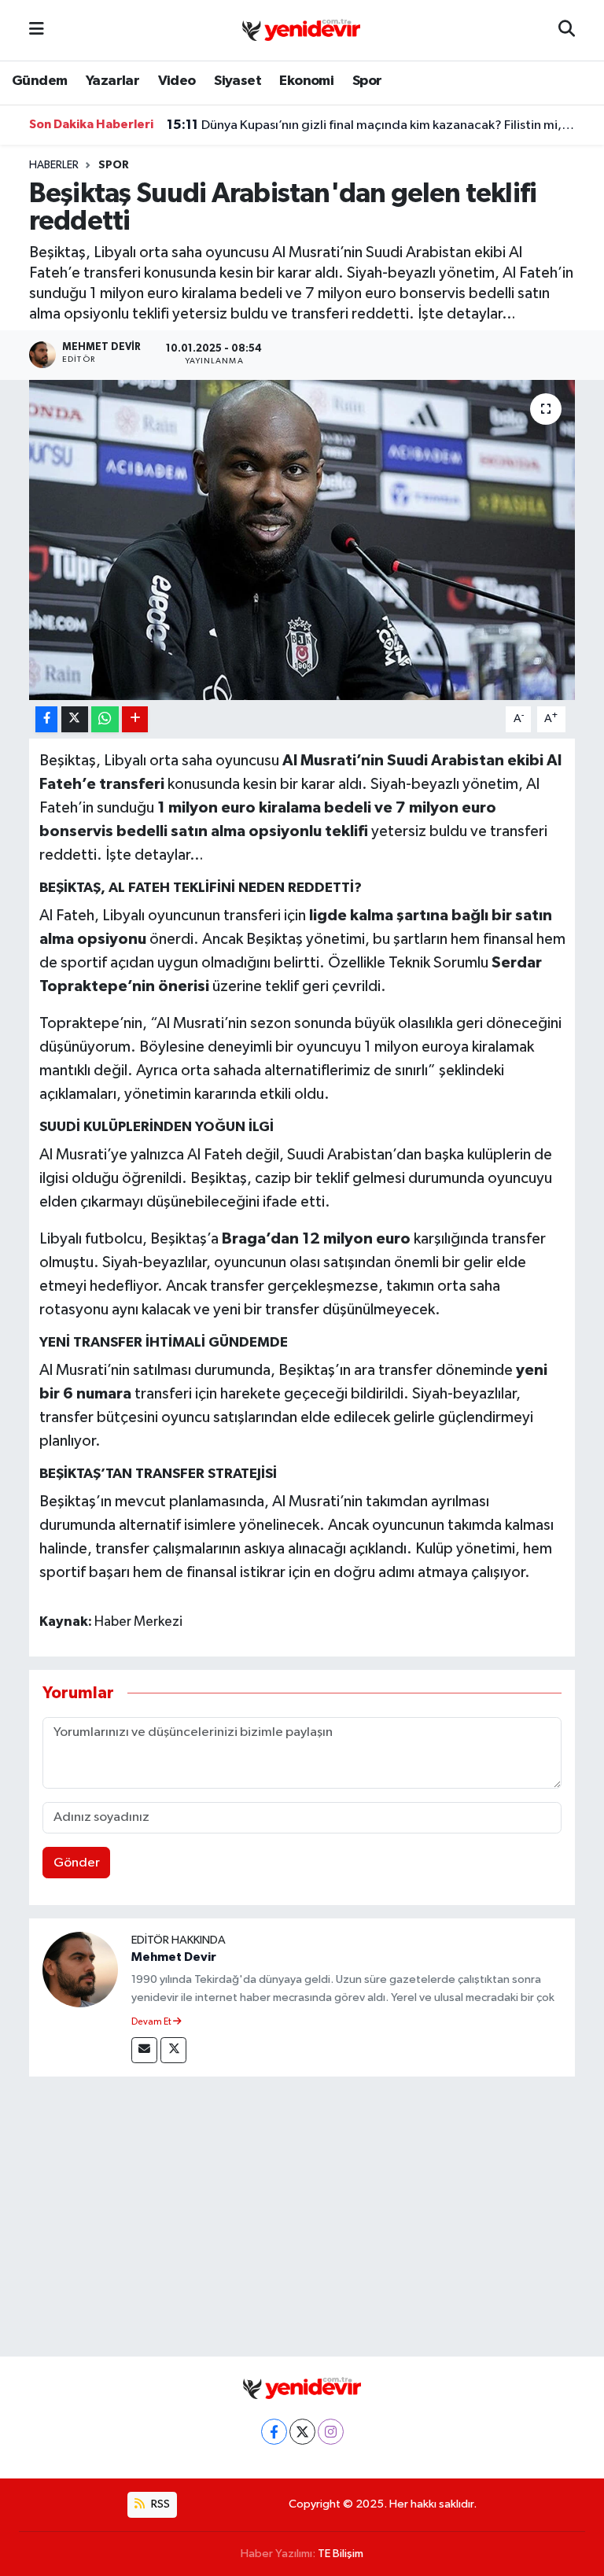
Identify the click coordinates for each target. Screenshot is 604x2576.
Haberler (54, 165)
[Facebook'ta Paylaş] (46, 719)
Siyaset (238, 81)
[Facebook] (274, 2432)
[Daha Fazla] (135, 719)
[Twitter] (173, 2050)
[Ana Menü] (37, 30)
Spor (367, 81)
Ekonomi (306, 81)
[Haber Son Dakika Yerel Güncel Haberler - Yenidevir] (301, 29)
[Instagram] (331, 2432)
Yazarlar (112, 81)
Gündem (39, 81)
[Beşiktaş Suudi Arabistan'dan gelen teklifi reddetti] (302, 540)
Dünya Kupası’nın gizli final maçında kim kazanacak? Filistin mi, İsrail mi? (371, 125)
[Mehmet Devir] (80, 1969)
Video (177, 81)
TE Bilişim (341, 2554)
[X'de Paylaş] (75, 719)
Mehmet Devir (174, 1957)
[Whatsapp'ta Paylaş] (105, 719)
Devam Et (152, 2022)
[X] (302, 2432)
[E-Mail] (144, 2050)
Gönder (77, 1863)
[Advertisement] (302, 2213)
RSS (159, 2504)
